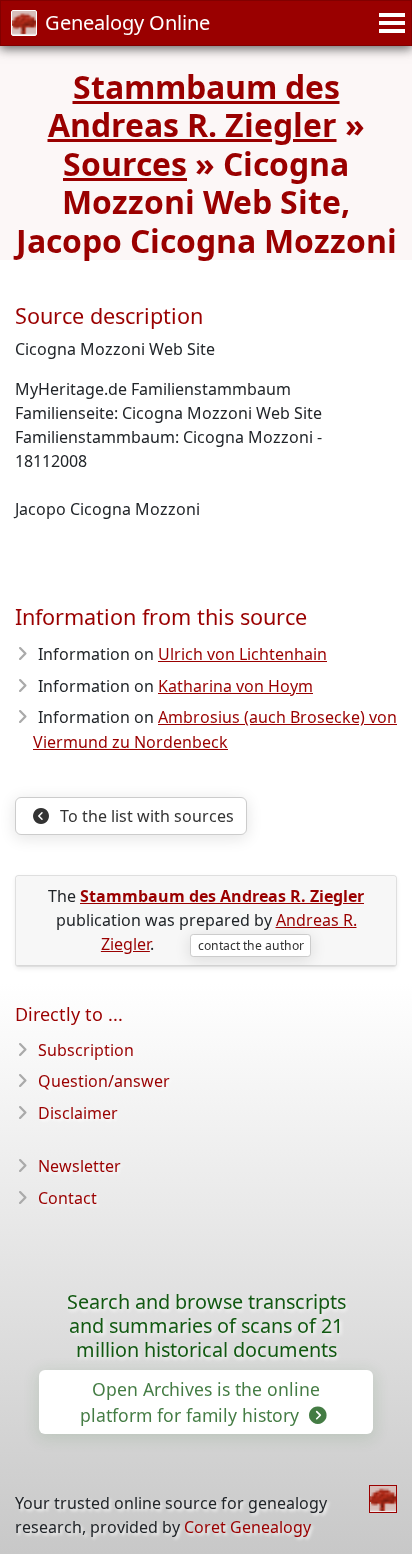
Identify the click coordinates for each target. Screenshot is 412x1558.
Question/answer (104, 1081)
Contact (67, 1198)
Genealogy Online (127, 22)
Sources (125, 163)
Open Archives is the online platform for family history (200, 1402)
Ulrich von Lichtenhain (242, 654)
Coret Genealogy (247, 1527)
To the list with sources (145, 816)
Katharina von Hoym (235, 686)
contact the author (251, 945)
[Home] (383, 1499)
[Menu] (389, 23)
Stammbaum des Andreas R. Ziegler (194, 105)
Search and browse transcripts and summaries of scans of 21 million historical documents (206, 1325)
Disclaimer (78, 1113)
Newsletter (79, 1166)
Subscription (86, 1050)
